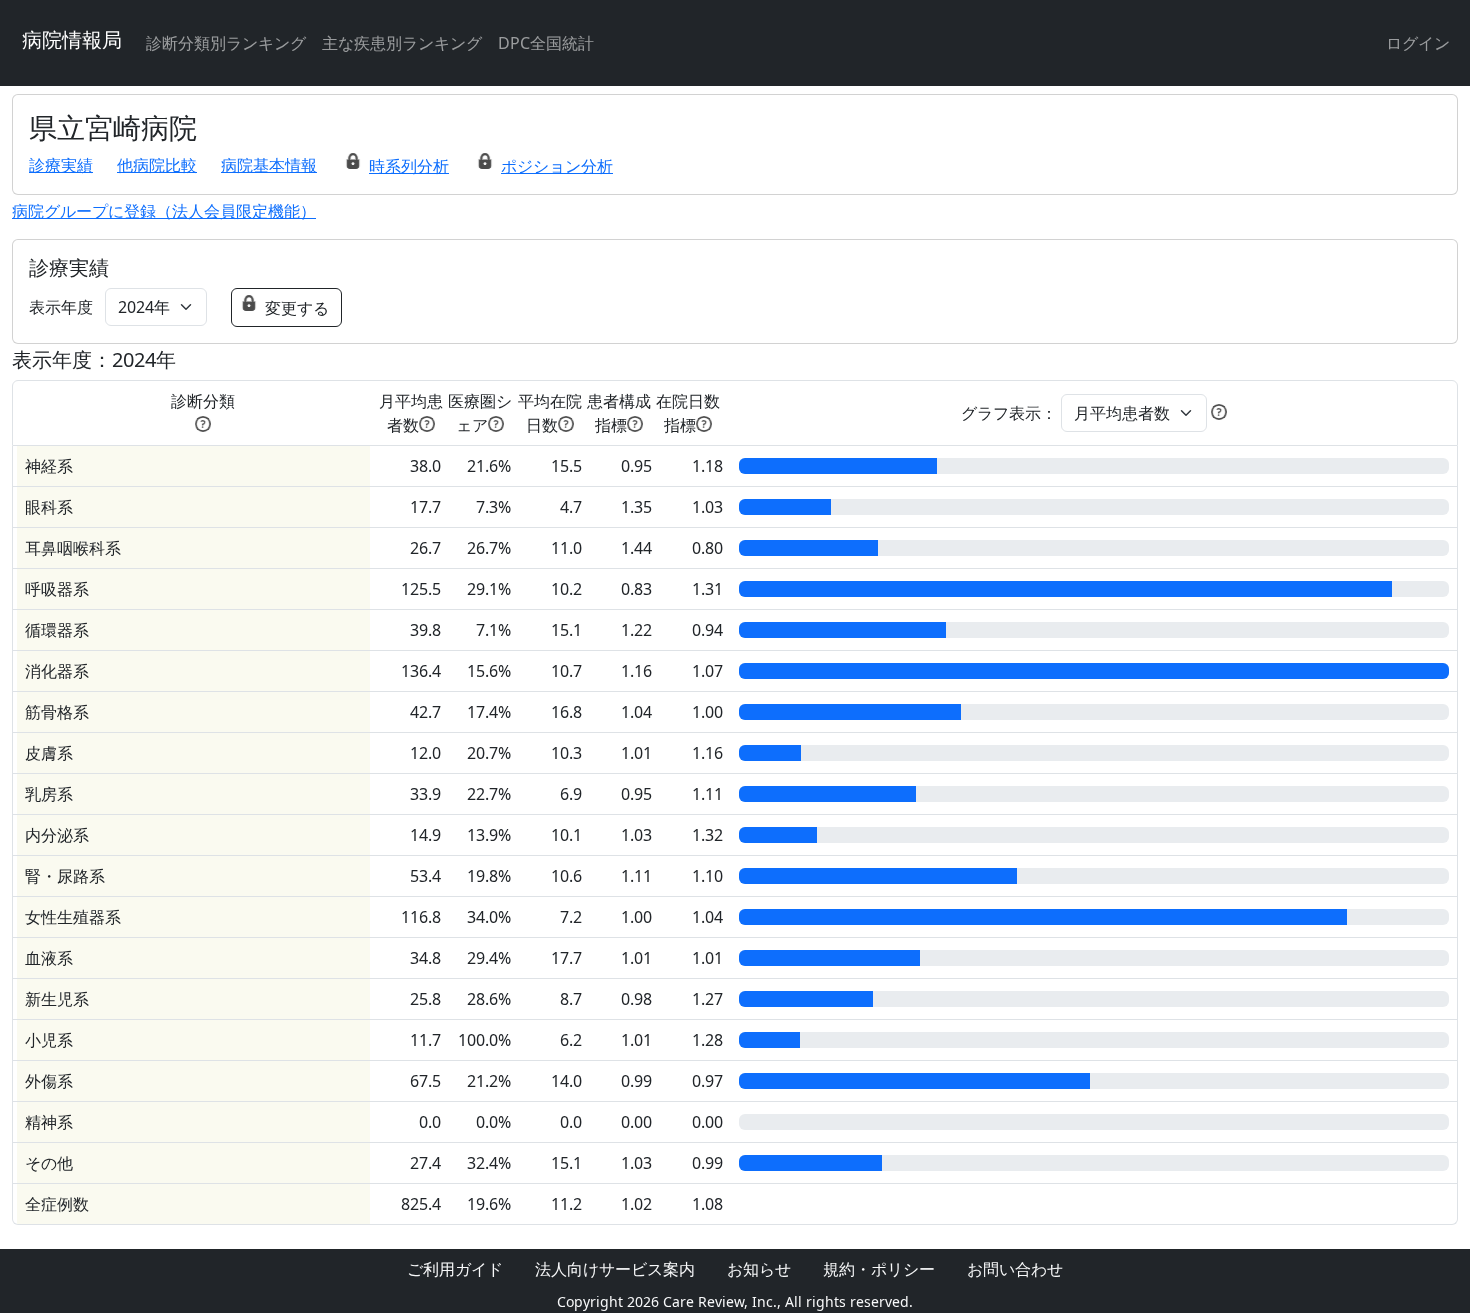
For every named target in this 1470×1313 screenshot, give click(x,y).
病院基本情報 (269, 165)
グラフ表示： (1009, 413)
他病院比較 (157, 165)
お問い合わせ (1015, 1269)
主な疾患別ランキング (402, 43)
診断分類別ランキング (226, 43)
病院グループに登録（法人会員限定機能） (164, 211)
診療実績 (61, 165)
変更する (297, 308)
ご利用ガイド (455, 1269)
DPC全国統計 (546, 43)
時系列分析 (409, 166)
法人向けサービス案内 (615, 1269)
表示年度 (61, 307)
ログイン (1418, 43)
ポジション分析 (557, 166)
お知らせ (759, 1269)
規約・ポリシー (879, 1269)
